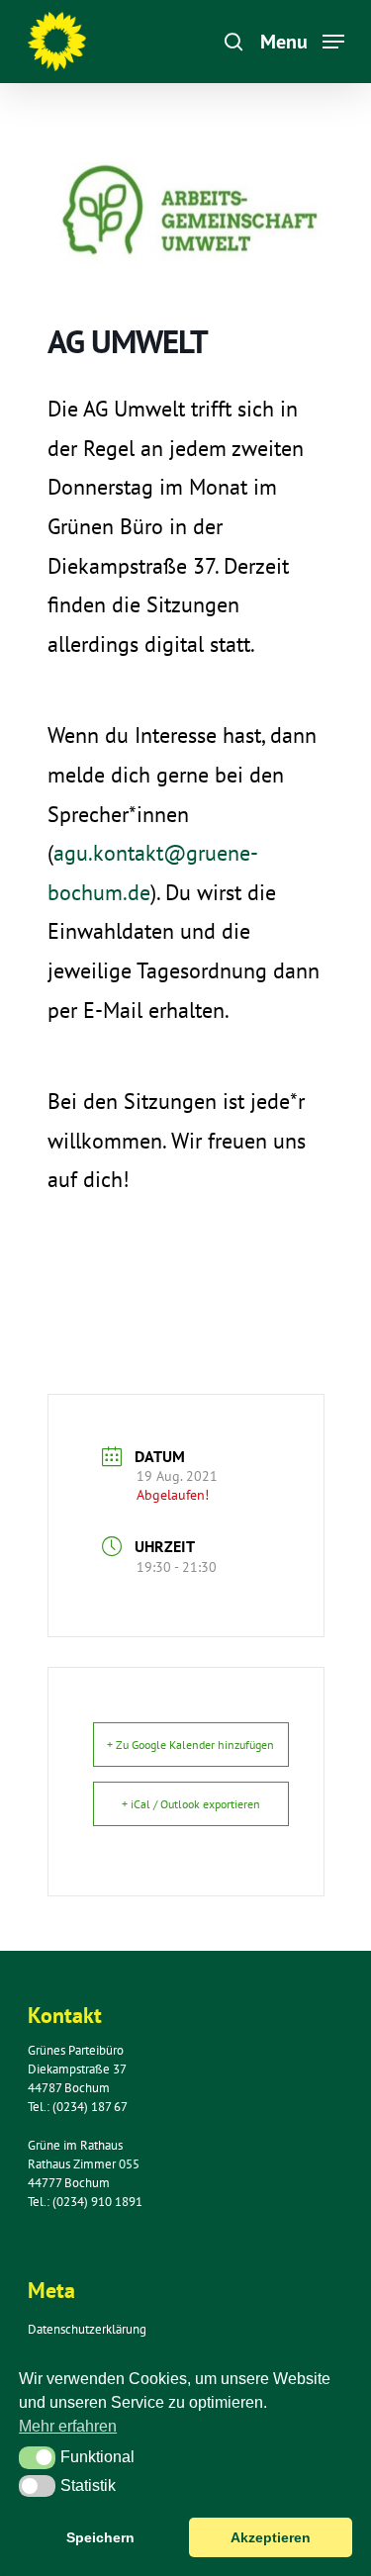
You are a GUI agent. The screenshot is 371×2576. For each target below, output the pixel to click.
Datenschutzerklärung (87, 2329)
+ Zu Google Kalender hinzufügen (190, 1745)
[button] (37, 2457)
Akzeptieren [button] (271, 2537)
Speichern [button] (100, 2537)
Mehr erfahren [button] (68, 2426)
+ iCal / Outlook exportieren (191, 1804)
